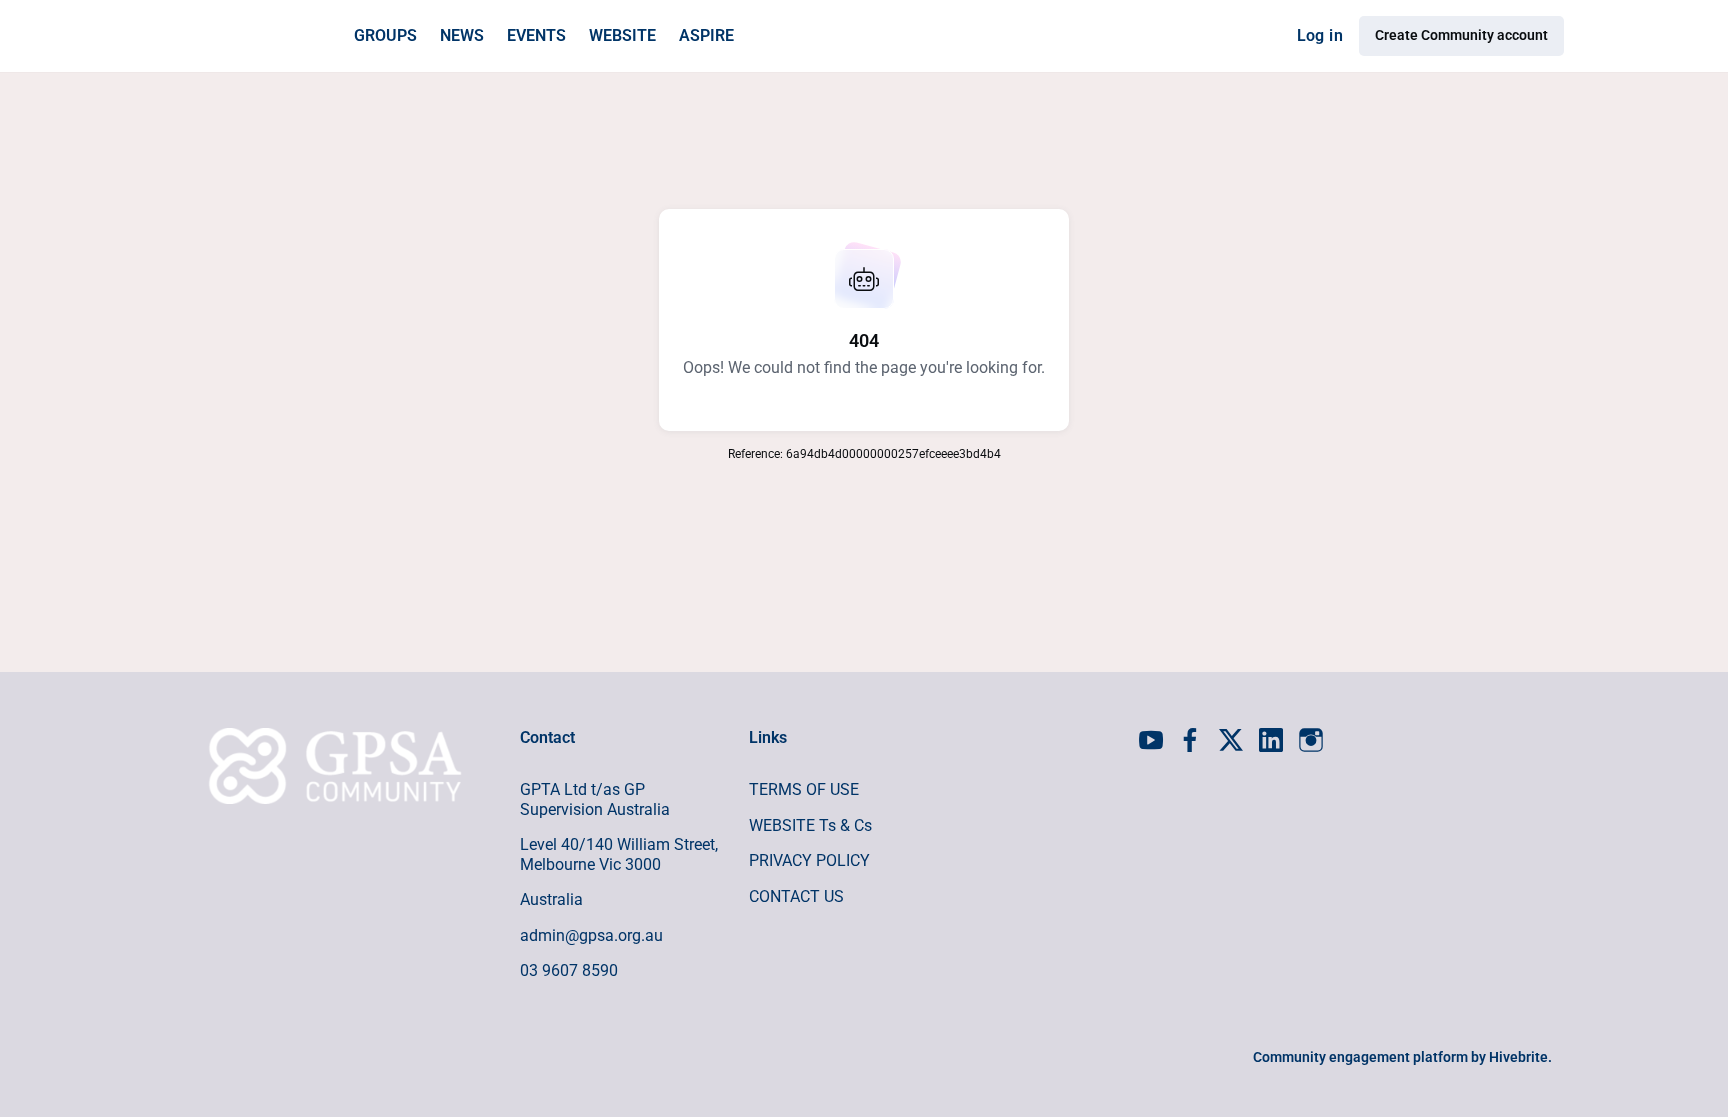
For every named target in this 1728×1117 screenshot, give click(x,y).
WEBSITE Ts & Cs (810, 825)
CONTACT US (796, 896)
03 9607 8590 (569, 970)
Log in (1320, 35)
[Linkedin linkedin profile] (1271, 741)
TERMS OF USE (804, 789)
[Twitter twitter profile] (1231, 744)
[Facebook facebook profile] (1191, 741)
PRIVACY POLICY (809, 860)
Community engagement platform (1360, 1057)
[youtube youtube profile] (1151, 741)
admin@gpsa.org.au (591, 935)
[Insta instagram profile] (1311, 741)
